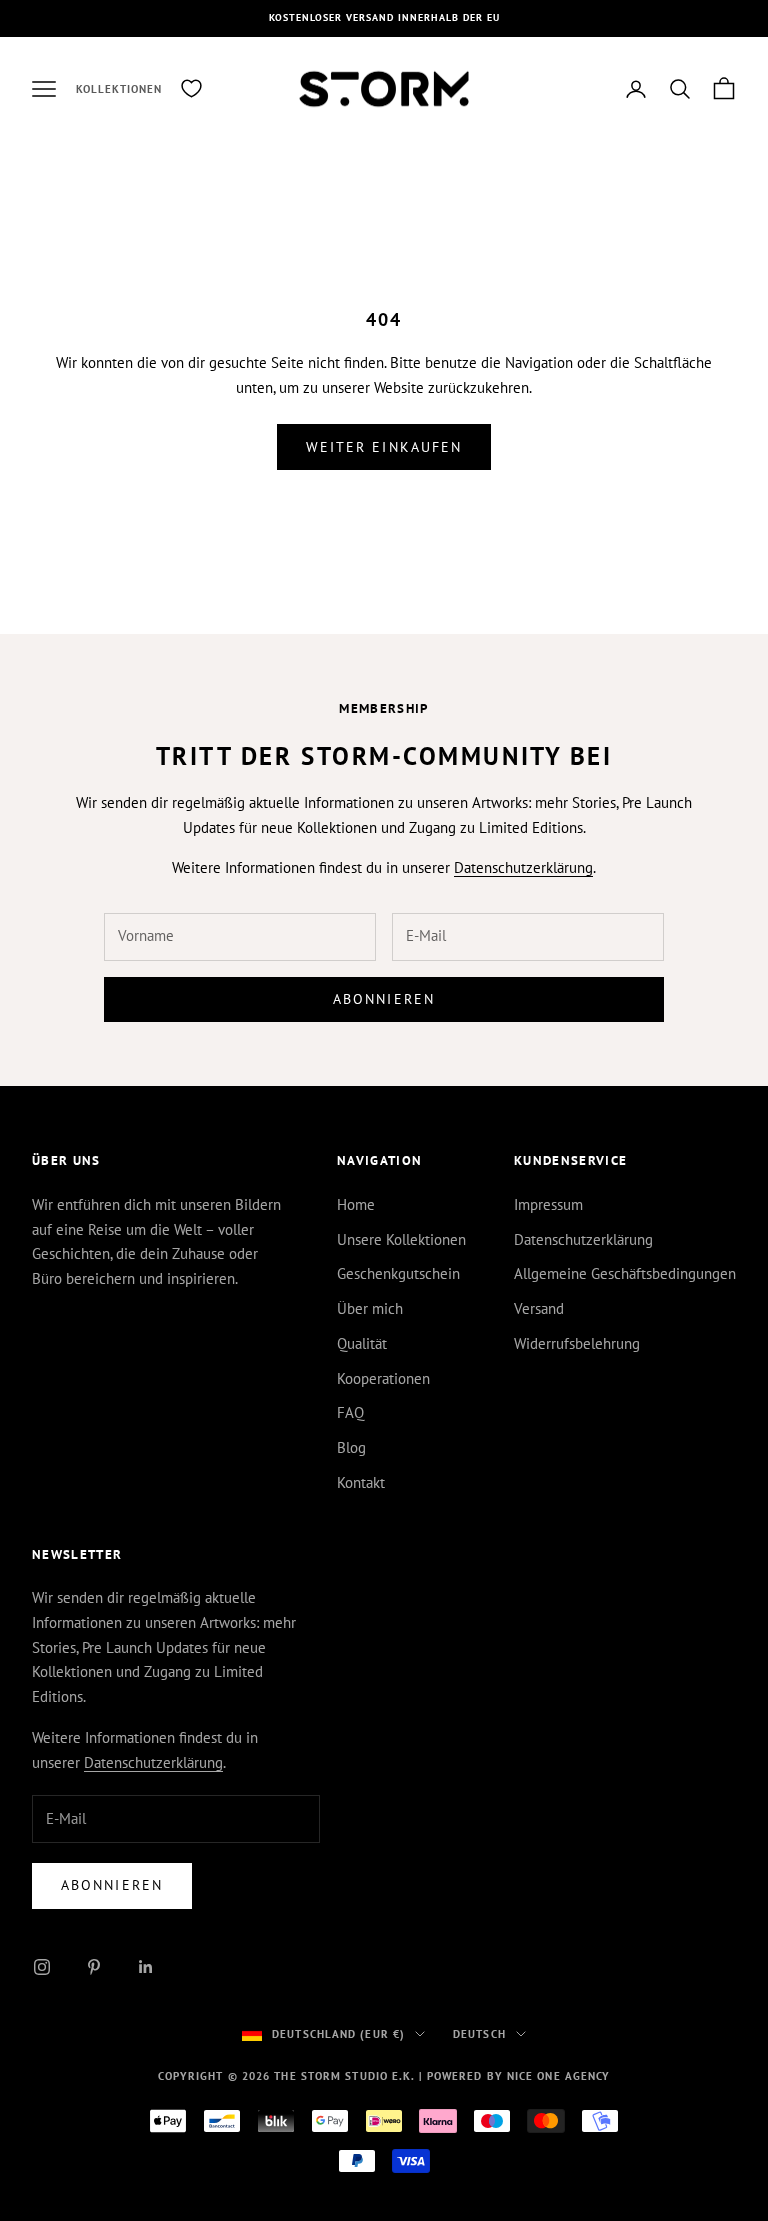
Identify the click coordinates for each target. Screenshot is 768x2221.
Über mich (370, 1308)
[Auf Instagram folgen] (42, 1967)
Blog (351, 1447)
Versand (539, 1308)
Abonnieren (384, 999)
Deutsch (479, 2034)
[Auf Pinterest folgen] (94, 1967)
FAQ (350, 1412)
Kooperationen (383, 1378)
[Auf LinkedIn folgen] (146, 1967)
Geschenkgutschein (398, 1273)
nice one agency (559, 2076)
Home (356, 1204)
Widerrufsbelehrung (577, 1343)
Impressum (548, 1204)
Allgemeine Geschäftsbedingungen (625, 1273)
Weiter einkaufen (384, 447)
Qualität (362, 1343)
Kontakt (361, 1482)
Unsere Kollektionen (401, 1239)
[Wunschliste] (191, 88)
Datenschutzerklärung (523, 867)
